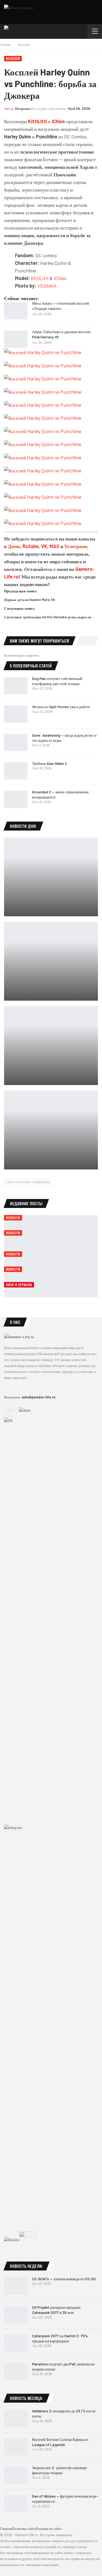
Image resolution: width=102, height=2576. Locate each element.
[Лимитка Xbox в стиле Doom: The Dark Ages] (51, 877)
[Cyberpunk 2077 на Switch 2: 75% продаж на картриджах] (16, 2343)
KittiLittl (40, 278)
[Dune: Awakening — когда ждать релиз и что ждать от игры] (16, 743)
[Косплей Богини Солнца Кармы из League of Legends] (16, 2447)
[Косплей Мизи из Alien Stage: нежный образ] (51, 1046)
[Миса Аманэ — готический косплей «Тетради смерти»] (16, 311)
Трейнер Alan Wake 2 (50, 763)
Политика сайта (24, 2529)
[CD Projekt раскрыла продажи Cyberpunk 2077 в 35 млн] (16, 2315)
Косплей (13, 58)
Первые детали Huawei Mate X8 (29, 600)
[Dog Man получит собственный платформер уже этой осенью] (16, 686)
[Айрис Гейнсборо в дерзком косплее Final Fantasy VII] (16, 339)
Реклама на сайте (49, 2529)
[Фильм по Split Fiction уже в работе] (16, 714)
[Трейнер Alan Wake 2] (16, 771)
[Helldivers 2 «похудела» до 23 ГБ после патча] (16, 2418)
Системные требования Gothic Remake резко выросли (48, 617)
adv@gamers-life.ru (39, 1397)
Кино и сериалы (19, 1285)
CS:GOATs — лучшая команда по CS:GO (64, 2279)
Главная (6, 2529)
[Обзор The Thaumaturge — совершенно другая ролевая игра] (51, 961)
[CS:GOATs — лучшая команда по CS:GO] (16, 2286)
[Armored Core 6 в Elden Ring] (51, 1130)
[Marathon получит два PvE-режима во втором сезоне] (16, 2371)
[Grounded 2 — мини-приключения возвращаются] (16, 799)
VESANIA (47, 286)
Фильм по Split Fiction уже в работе (61, 707)
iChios (58, 121)
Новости (13, 1218)
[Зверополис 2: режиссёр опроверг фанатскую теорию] (16, 2475)
